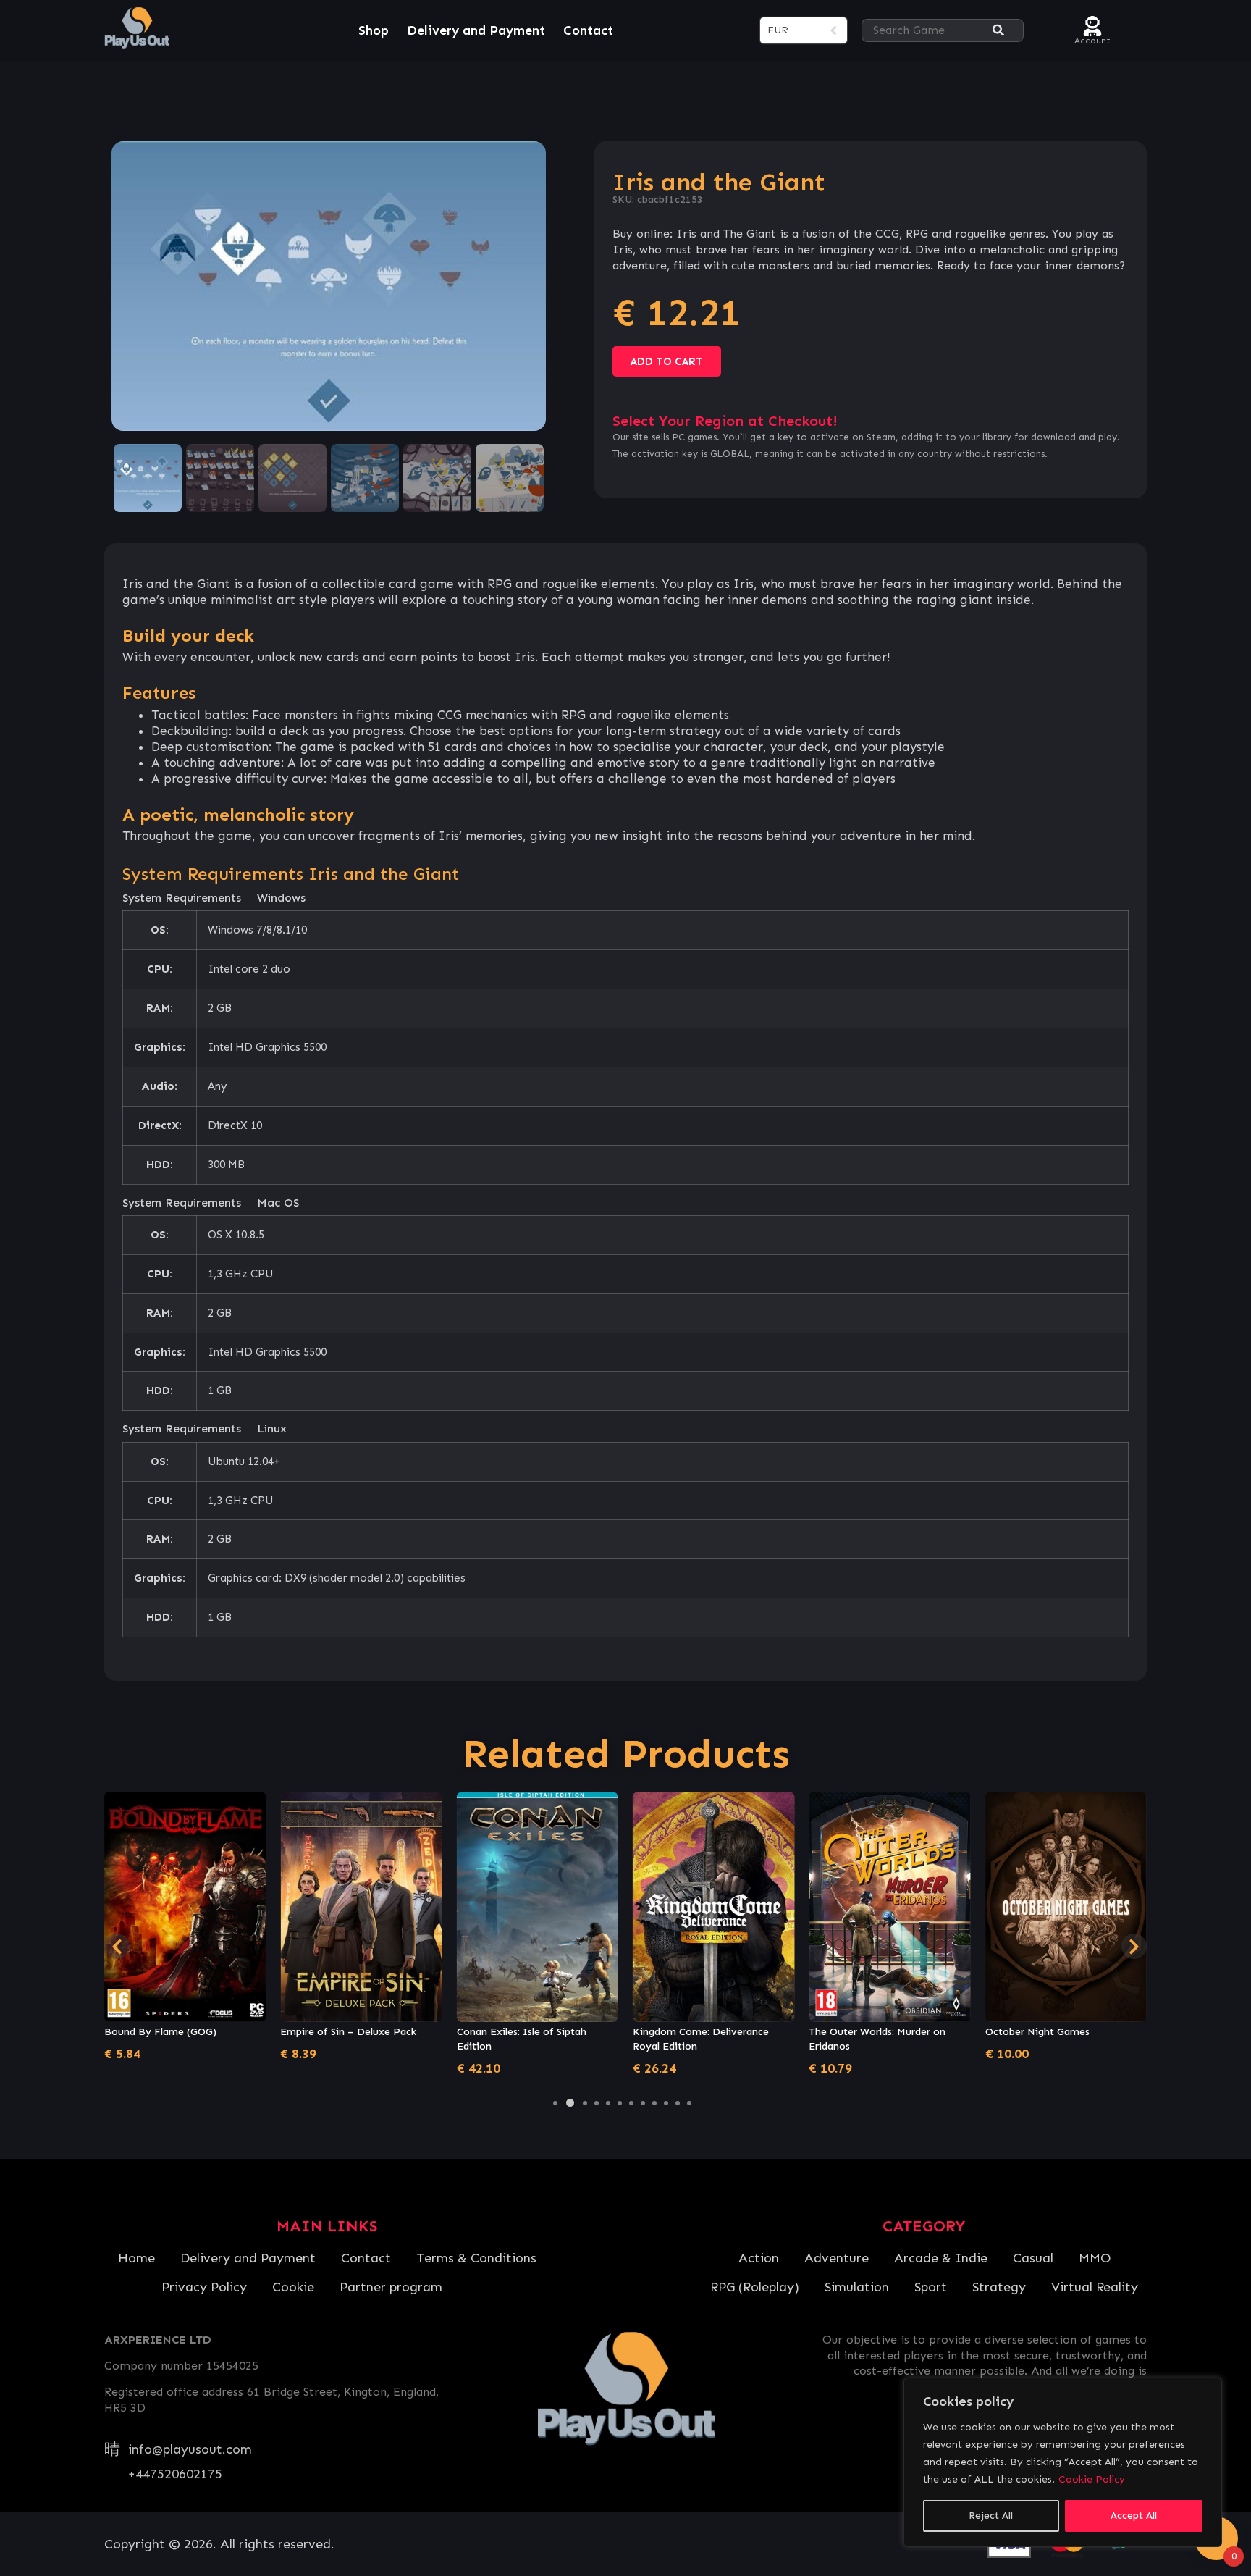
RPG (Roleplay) (755, 2287)
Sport (931, 2287)
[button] (555, 2103)
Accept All (1134, 2516)
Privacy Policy (204, 2287)
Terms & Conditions (476, 2258)
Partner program (391, 2287)
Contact (588, 30)
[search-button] (998, 31)
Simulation (857, 2287)
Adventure (837, 2258)
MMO (1095, 2258)
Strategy (999, 2287)
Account (1092, 39)
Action (759, 2258)
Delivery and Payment (476, 30)
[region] (1063, 2462)
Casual (1033, 2258)
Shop (374, 30)
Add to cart (667, 361)
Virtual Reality (1095, 2287)
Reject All (991, 2516)
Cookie (293, 2287)
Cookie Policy (1092, 2479)
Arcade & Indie (941, 2258)
